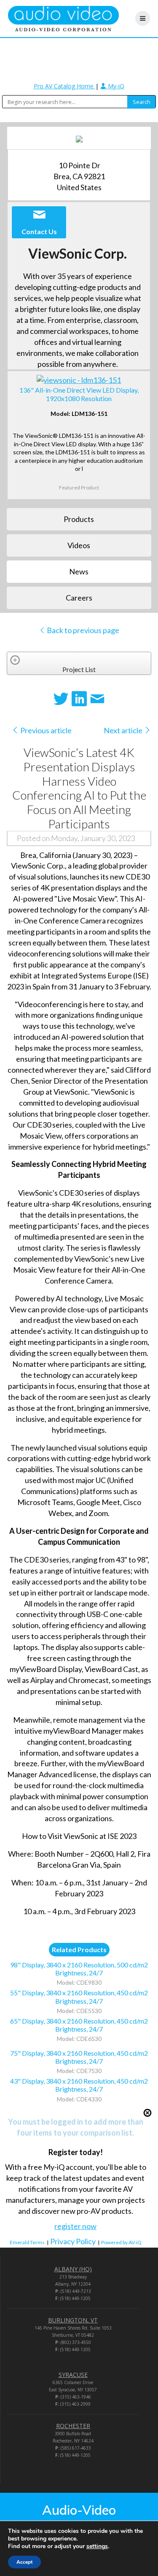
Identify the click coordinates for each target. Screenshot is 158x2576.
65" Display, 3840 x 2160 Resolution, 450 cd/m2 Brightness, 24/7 (79, 2025)
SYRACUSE (73, 2375)
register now (75, 2226)
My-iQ (115, 86)
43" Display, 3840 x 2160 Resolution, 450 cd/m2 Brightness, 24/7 (79, 2085)
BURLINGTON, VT (73, 2320)
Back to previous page (82, 630)
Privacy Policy (73, 2241)
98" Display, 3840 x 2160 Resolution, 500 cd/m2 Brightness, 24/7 (79, 1969)
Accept (24, 2562)
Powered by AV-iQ (121, 2242)
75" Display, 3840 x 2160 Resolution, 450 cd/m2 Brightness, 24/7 (79, 2057)
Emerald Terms (27, 2242)
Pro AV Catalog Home (64, 86)
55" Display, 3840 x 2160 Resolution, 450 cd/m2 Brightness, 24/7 (79, 1997)
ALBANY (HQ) (73, 2269)
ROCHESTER (73, 2426)
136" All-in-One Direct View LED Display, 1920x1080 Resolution (79, 394)
